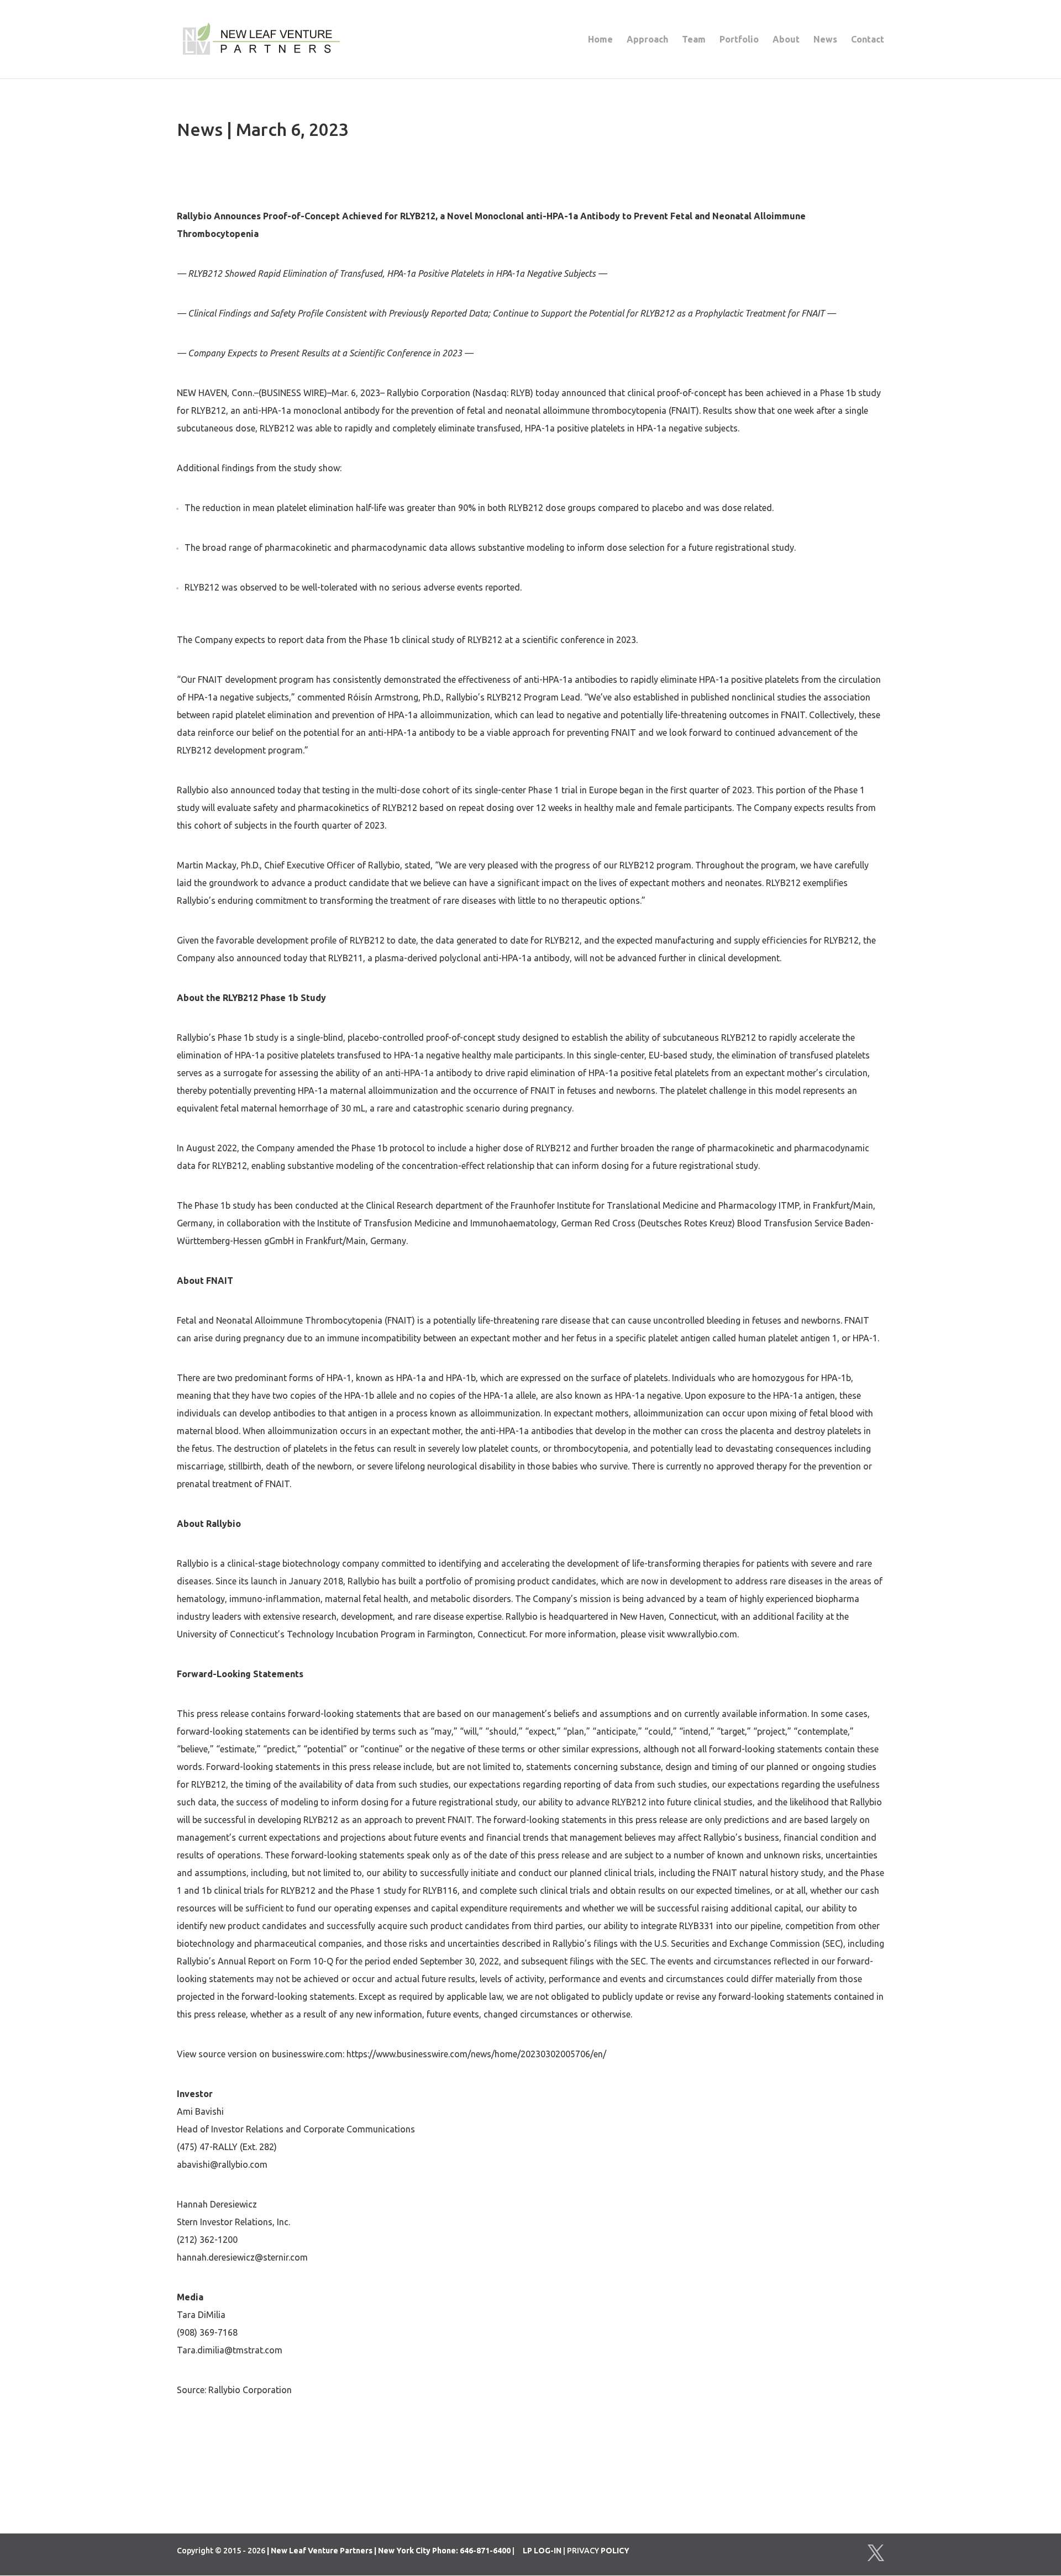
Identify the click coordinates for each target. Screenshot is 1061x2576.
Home (600, 40)
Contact (868, 40)
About (786, 40)
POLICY (615, 2551)
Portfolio (739, 40)
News (825, 40)
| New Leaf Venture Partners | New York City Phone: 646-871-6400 (389, 2551)
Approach (647, 40)
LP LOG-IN (542, 2551)
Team (694, 40)
